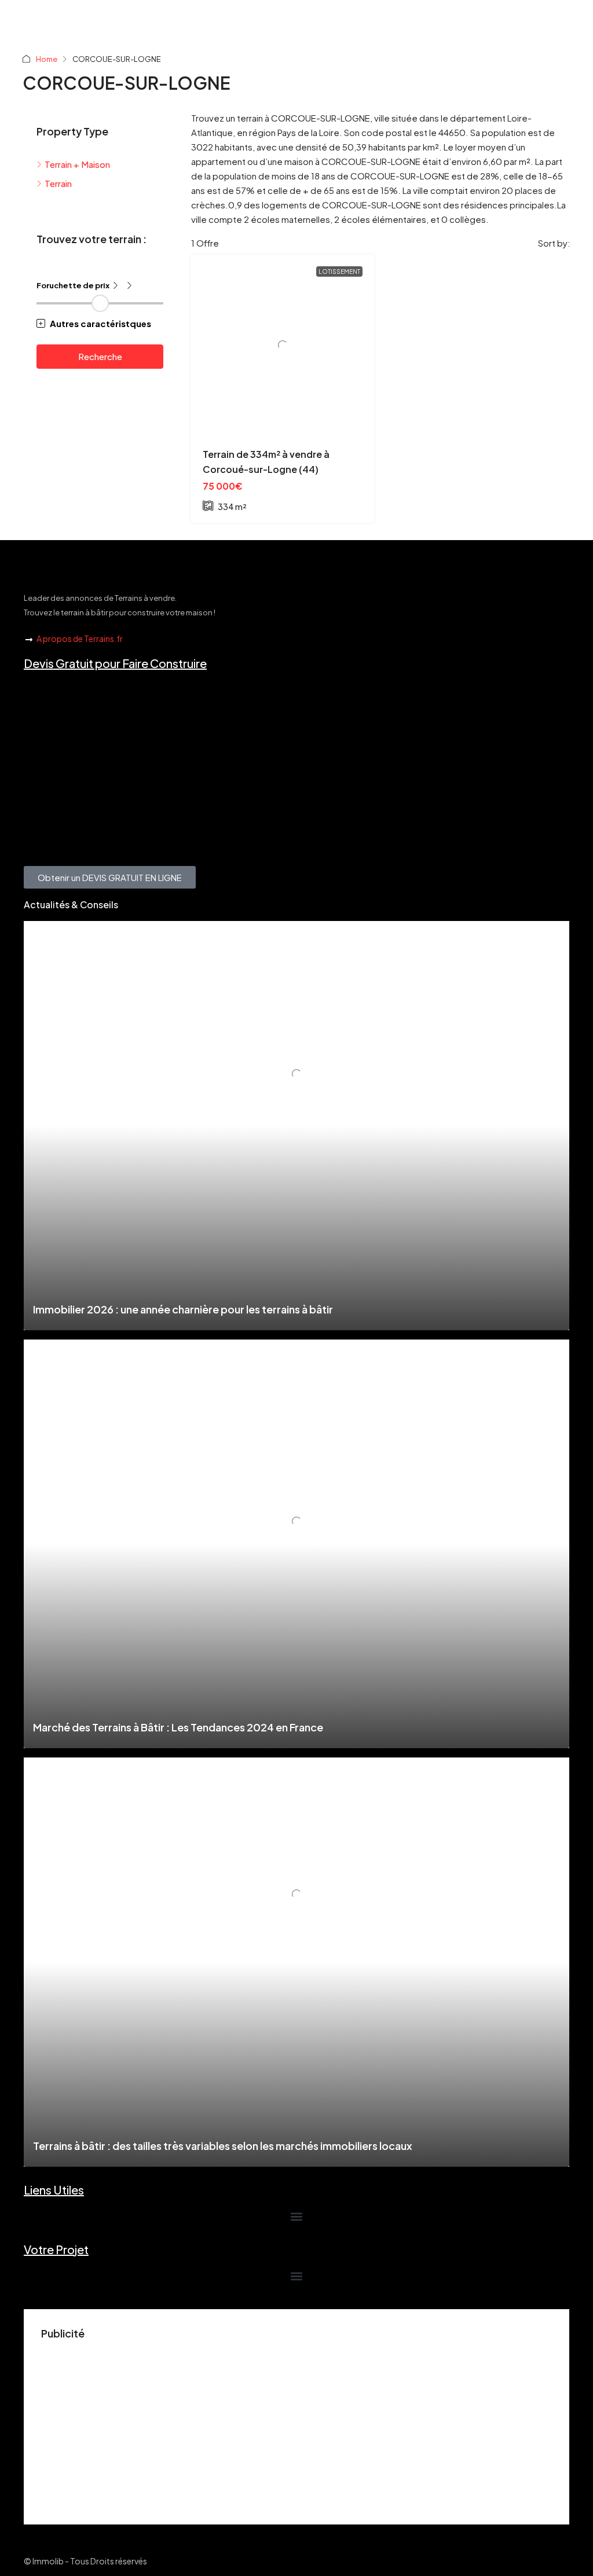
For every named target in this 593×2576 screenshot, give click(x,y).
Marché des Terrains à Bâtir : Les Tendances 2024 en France (178, 1727)
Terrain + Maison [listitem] (77, 164)
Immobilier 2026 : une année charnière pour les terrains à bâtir (183, 1309)
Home (47, 59)
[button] (100, 323)
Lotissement (339, 271)
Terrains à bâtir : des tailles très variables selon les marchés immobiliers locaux (223, 2146)
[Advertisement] (296, 2426)
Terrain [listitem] (58, 183)
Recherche (100, 356)
